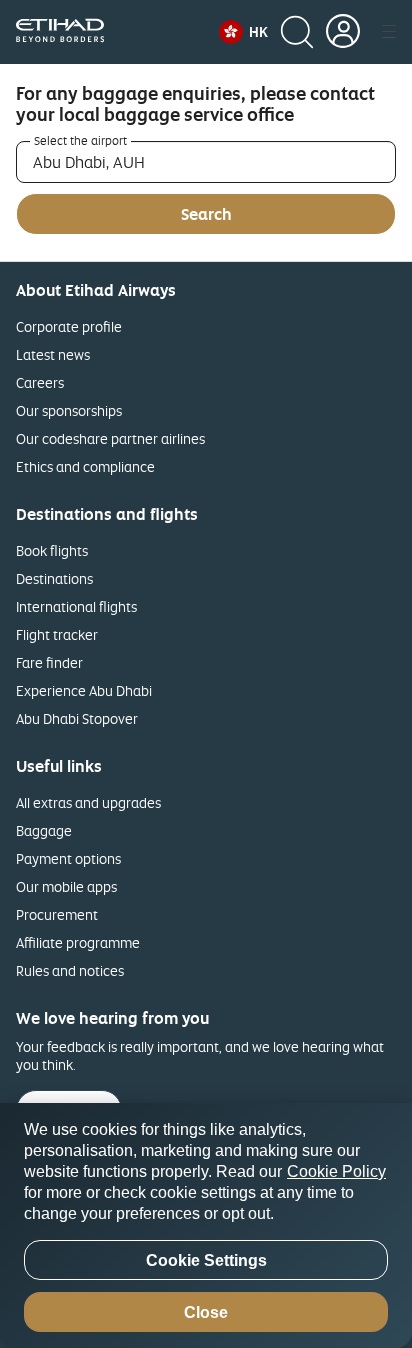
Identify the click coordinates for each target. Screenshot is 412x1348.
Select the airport (80, 141)
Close (206, 1312)
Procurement (57, 914)
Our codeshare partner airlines (110, 438)
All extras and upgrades (88, 802)
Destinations (54, 578)
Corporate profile (69, 326)
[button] (243, 32)
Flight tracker (57, 634)
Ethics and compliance (85, 466)
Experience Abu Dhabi (84, 690)
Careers (40, 382)
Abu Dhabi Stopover (77, 718)
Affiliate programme (78, 942)
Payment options (68, 858)
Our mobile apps (66, 886)
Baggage (44, 830)
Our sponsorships (69, 410)
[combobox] (206, 162)
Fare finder (49, 662)
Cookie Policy (336, 1171)
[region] (206, 1225)
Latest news (53, 354)
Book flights (52, 550)
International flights (76, 606)
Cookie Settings (206, 1260)
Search (206, 214)
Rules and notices (70, 970)
